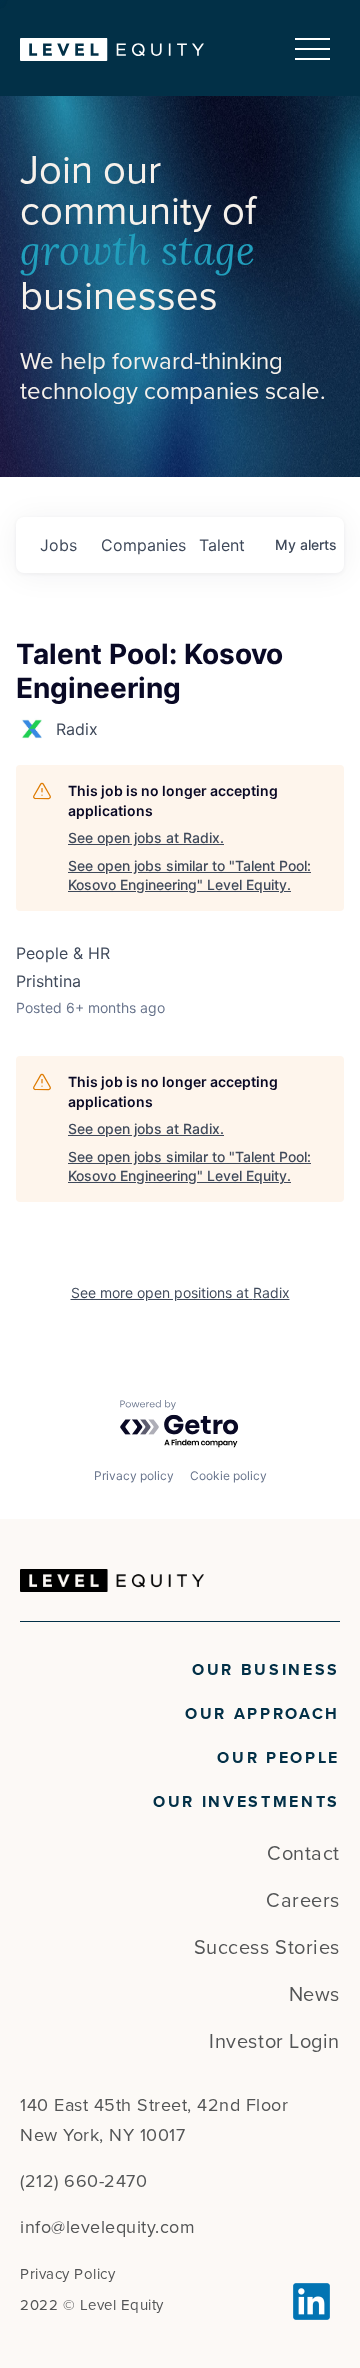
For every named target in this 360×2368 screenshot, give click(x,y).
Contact (303, 1854)
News (314, 1995)
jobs (58, 545)
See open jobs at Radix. (146, 837)
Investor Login (274, 2042)
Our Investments (246, 1802)
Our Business (266, 1670)
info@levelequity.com (107, 2227)
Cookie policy (228, 1475)
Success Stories (267, 1948)
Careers (303, 1901)
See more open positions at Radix (180, 1292)
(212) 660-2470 (83, 2181)
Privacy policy (134, 1475)
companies (142, 545)
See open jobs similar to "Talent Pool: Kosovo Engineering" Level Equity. (189, 875)
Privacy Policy (67, 2274)
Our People (278, 1758)
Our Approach (262, 1714)
